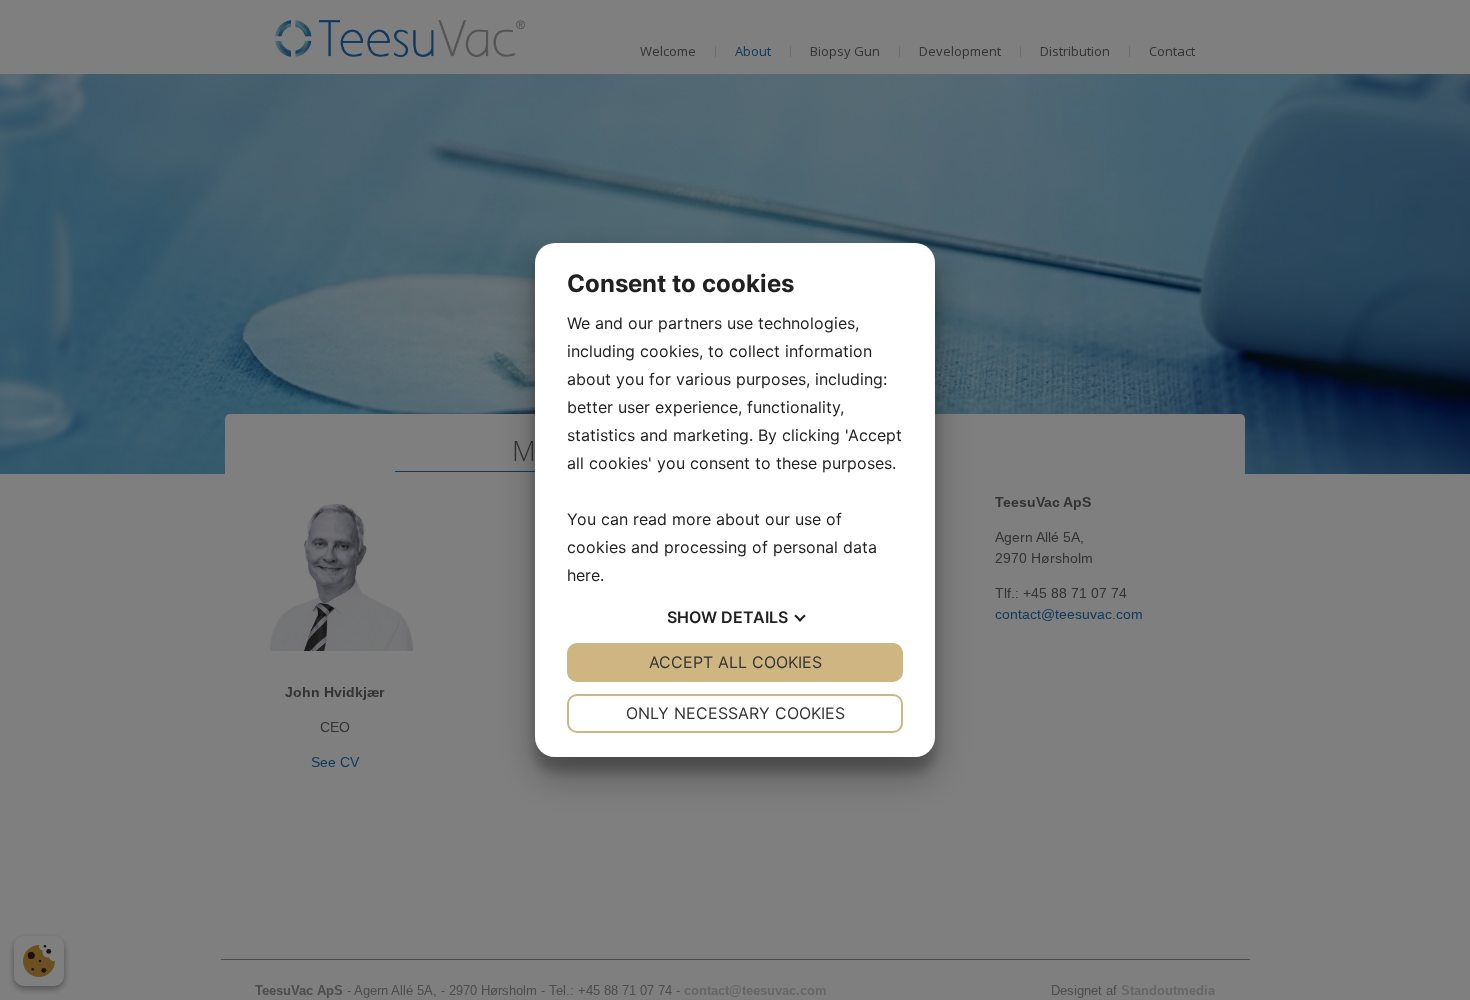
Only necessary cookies (735, 713)
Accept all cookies (735, 662)
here (583, 575)
